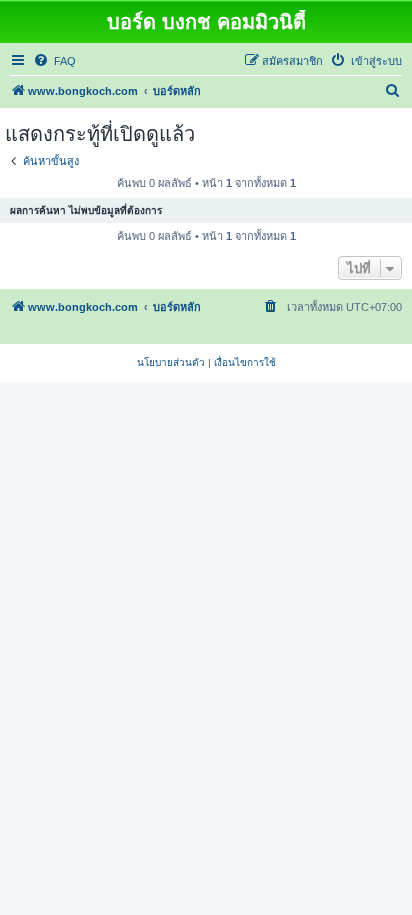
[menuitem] (54, 61)
